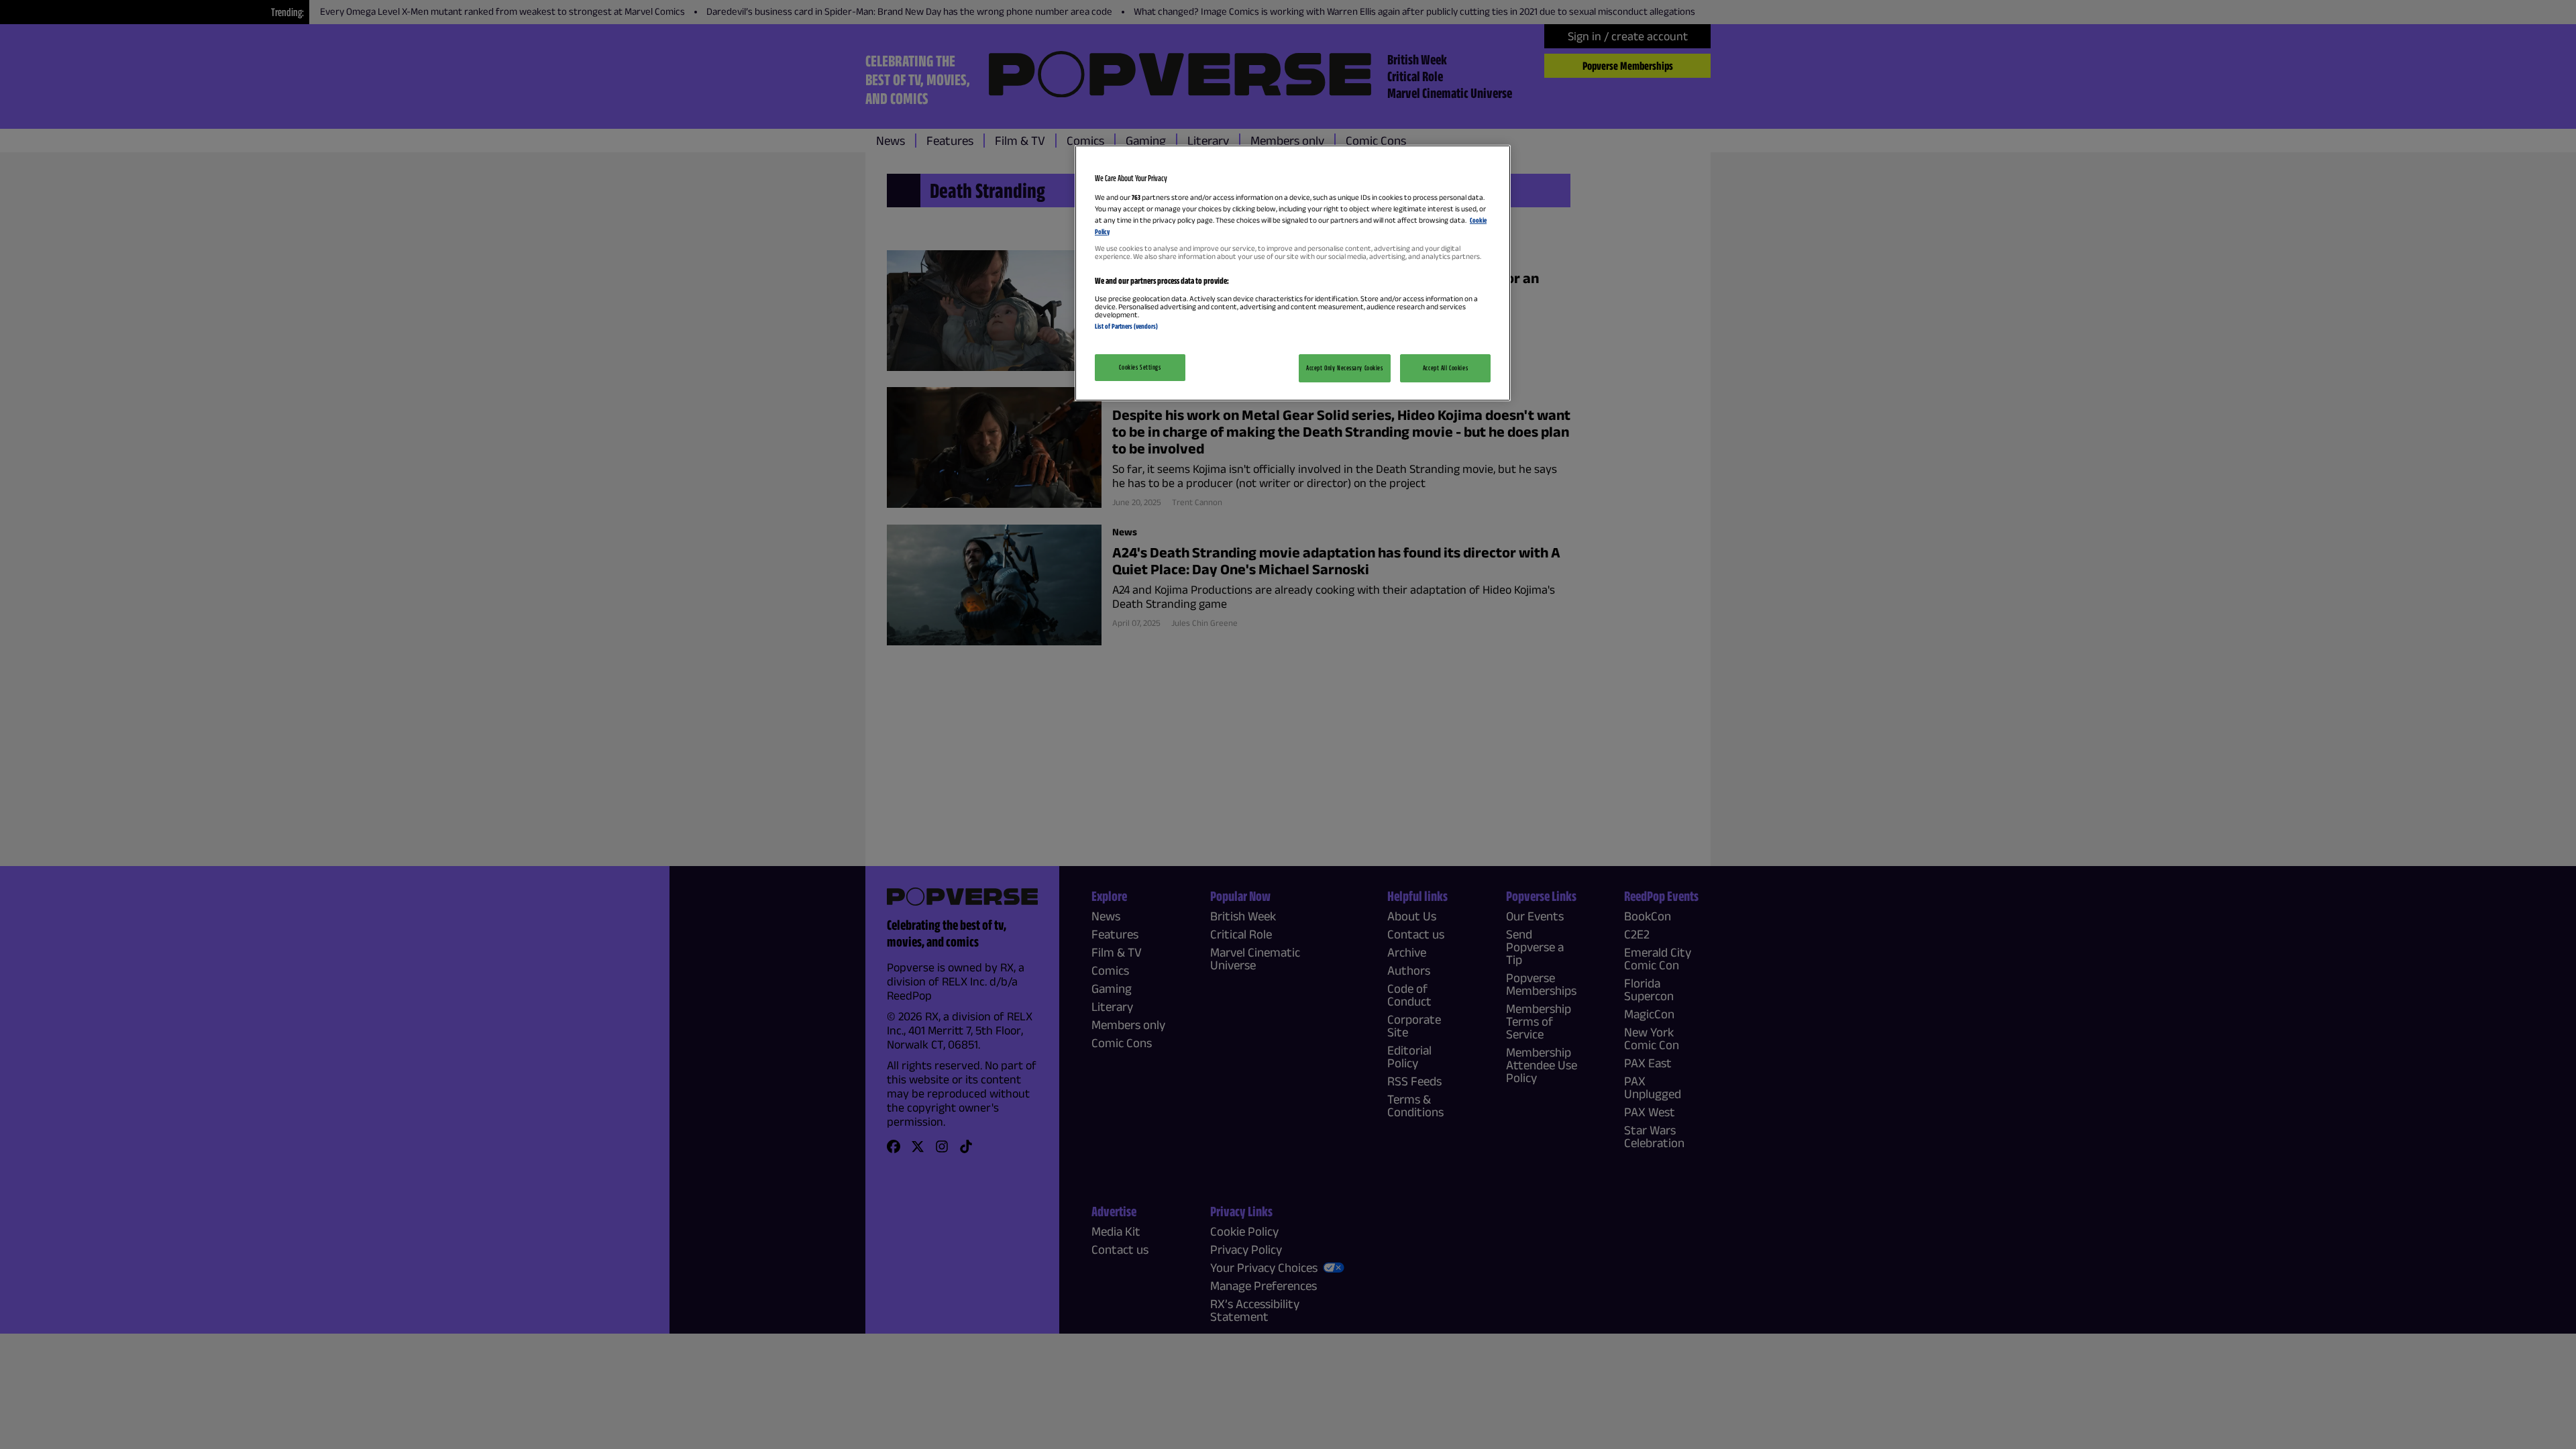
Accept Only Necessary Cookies (1345, 368)
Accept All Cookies (1445, 368)
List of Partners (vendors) (1126, 326)
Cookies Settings (1140, 367)
